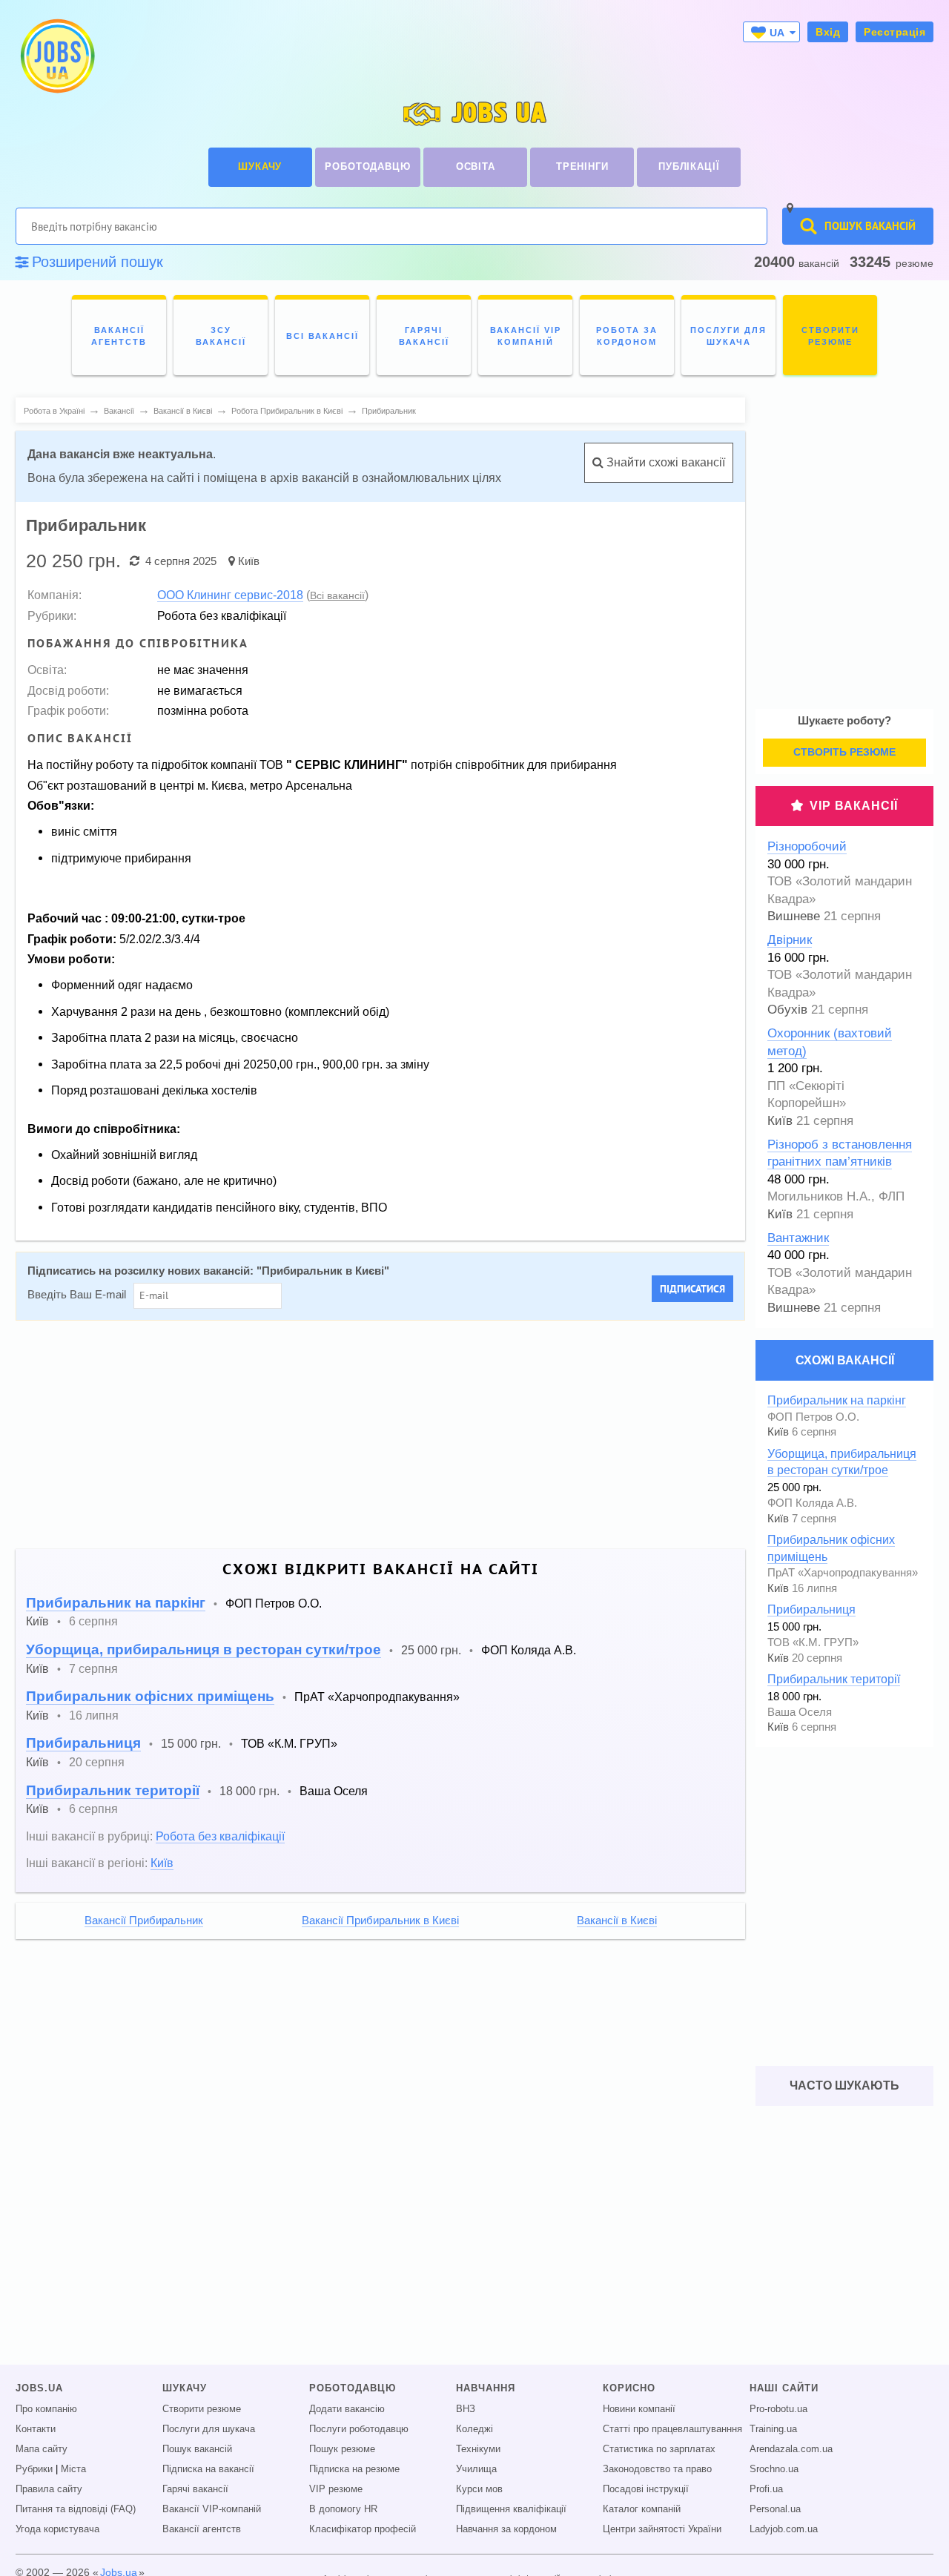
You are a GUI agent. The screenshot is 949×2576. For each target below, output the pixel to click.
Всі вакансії (337, 595)
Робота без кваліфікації (220, 1836)
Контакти (36, 2429)
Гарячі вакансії (195, 2489)
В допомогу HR (343, 2509)
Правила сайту (49, 2489)
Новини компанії (639, 2409)
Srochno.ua (774, 2469)
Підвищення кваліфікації (511, 2509)
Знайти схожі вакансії (664, 462)
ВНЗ (466, 2409)
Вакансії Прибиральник (144, 1921)
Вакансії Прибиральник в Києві (380, 1921)
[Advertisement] (370, 1435)
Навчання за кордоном (506, 2529)
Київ (249, 561)
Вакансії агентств (202, 2529)
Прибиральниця (83, 1743)
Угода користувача (57, 2529)
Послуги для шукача (209, 2429)
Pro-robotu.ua (778, 2409)
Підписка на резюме (354, 2469)
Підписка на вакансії (208, 2469)
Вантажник (798, 1238)
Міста (73, 2469)
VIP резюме (336, 2489)
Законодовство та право (657, 2469)
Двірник (790, 940)
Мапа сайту (42, 2449)
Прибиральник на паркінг (116, 1603)
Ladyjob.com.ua (784, 2529)
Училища (476, 2469)
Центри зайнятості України (662, 2529)
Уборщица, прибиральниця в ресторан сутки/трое (204, 1649)
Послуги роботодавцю (359, 2429)
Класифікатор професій (363, 2529)
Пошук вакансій (197, 2449)
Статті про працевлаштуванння (672, 2429)
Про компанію (46, 2409)
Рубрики (34, 2469)
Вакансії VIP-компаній (212, 2509)
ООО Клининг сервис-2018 (230, 595)
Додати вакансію (347, 2409)
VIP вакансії (854, 806)
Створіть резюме (844, 752)
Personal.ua (775, 2509)
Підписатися (692, 1289)
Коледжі (474, 2429)
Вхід (828, 32)
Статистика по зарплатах (659, 2449)
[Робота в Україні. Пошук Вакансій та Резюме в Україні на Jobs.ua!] (56, 56)
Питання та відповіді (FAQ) (76, 2509)
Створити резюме (202, 2409)
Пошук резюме (342, 2449)
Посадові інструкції (646, 2489)
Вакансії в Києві (617, 1921)
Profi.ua (766, 2489)
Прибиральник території (113, 1790)
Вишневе (794, 916)
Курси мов (479, 2489)
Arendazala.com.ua (791, 2449)
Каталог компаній (642, 2509)
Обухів (787, 1010)
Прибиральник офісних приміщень (150, 1696)
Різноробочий (807, 846)
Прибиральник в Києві (323, 1271)
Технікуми (478, 2449)
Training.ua (773, 2429)
